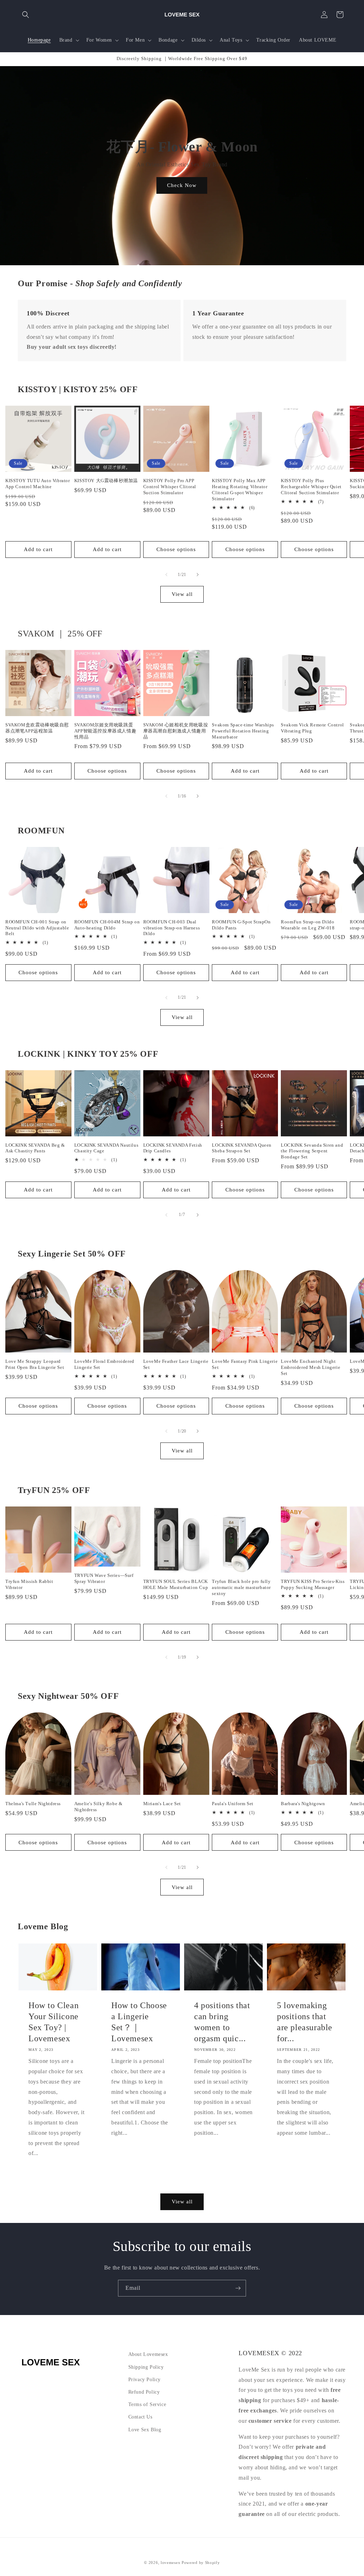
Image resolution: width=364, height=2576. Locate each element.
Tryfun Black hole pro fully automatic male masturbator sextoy (241, 1587)
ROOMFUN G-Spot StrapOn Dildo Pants (241, 925)
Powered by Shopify (201, 2562)
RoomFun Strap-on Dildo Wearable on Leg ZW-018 (308, 925)
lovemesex (170, 2562)
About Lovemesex (148, 2354)
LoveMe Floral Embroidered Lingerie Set (104, 1364)
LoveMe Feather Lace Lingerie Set (176, 1364)
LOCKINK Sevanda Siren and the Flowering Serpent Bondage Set (312, 1151)
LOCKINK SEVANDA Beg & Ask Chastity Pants (35, 1148)
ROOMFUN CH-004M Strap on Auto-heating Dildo (107, 925)
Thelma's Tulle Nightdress (33, 1804)
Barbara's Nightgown (303, 1804)
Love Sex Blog (145, 2430)
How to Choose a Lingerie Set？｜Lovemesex (139, 2022)
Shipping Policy (146, 2367)
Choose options (176, 549)
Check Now (182, 185)
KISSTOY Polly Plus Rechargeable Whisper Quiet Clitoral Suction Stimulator (311, 487)
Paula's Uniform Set (232, 1804)
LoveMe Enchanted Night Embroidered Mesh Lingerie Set (311, 1367)
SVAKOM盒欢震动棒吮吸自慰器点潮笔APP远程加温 (37, 728)
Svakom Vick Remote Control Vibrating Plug (312, 728)
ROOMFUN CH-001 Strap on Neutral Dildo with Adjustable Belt (37, 928)
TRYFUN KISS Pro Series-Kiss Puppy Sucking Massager (313, 1584)
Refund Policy (144, 2392)
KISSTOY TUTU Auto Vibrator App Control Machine (38, 484)
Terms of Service (147, 2404)
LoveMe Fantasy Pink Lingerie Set (245, 1364)
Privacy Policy (144, 2380)
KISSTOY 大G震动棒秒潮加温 (106, 481)
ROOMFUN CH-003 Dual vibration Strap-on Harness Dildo (172, 928)
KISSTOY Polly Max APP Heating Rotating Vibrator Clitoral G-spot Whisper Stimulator (240, 490)
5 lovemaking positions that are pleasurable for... (305, 2022)
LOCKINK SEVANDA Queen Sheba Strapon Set (242, 1148)
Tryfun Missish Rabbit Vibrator (29, 1584)
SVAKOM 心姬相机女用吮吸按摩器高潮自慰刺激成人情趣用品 (176, 731)
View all (182, 594)
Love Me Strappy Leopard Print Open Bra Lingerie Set (35, 1364)
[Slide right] (198, 575)
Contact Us (140, 2417)
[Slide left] (166, 575)
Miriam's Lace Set (162, 1804)
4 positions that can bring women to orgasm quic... (222, 2022)
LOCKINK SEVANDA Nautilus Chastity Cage (106, 1148)
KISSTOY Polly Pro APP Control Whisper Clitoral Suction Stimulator (170, 487)
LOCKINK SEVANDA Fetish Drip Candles (173, 1148)
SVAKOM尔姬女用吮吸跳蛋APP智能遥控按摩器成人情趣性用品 (105, 731)
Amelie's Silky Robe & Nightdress (98, 1807)
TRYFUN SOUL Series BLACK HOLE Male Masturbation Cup (176, 1584)
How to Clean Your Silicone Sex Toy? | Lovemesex (53, 2022)
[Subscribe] (238, 2288)
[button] (26, 15)
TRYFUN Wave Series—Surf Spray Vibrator (104, 1578)
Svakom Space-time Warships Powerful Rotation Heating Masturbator (243, 731)
